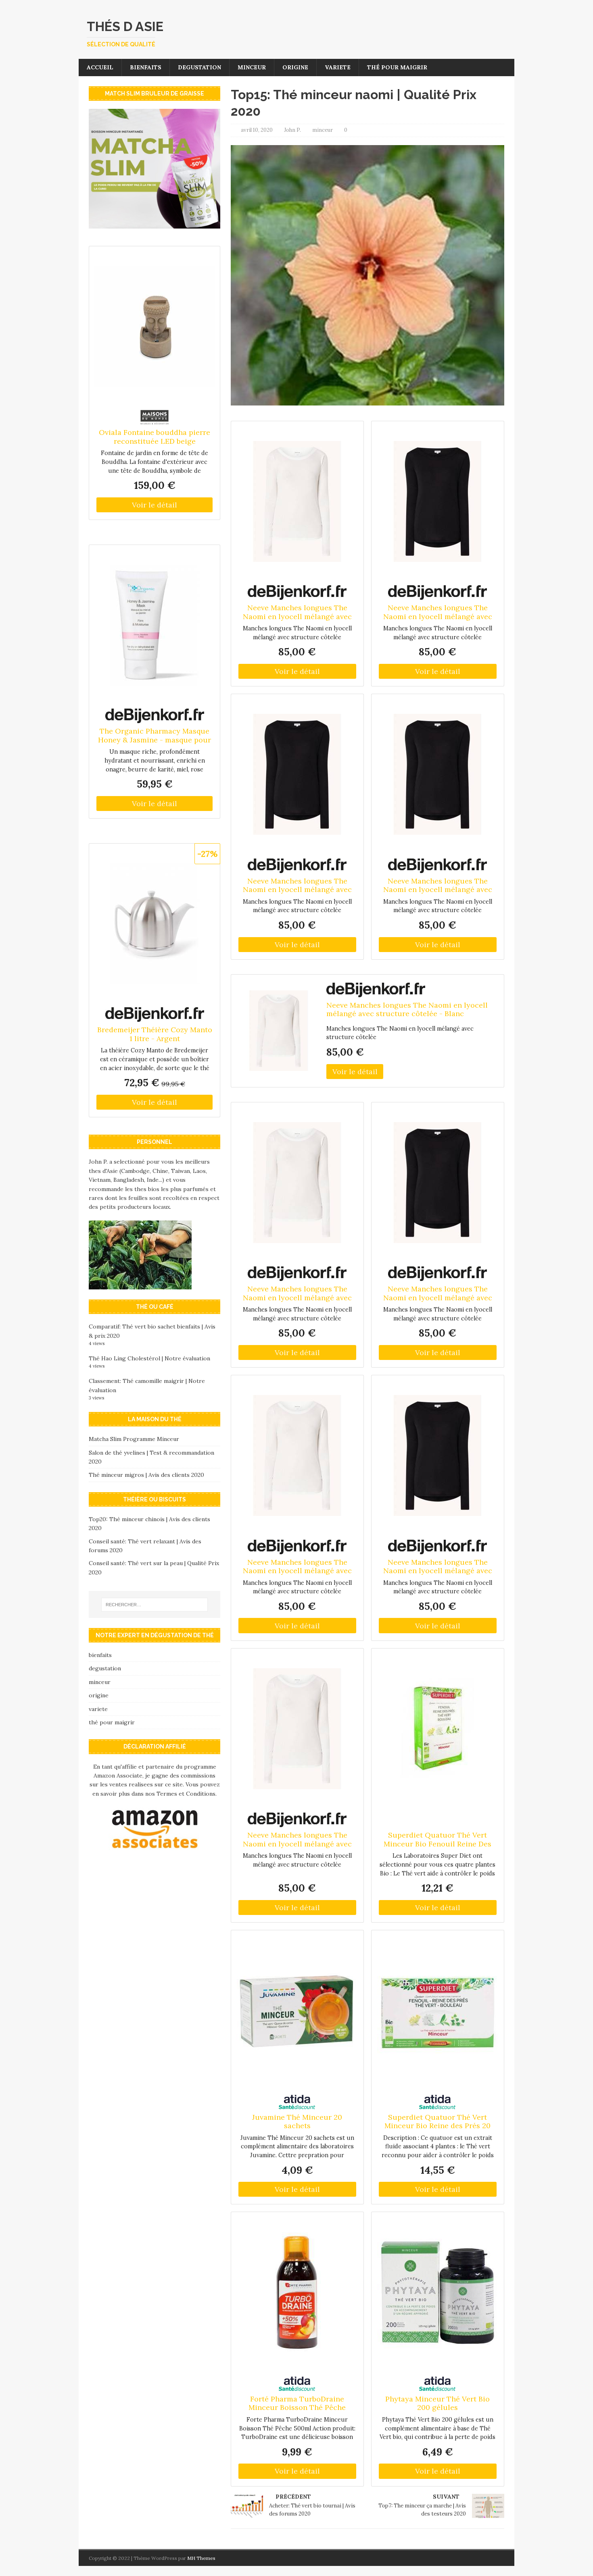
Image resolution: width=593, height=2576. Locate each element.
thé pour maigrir (397, 67)
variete (338, 67)
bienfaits (146, 67)
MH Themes (201, 2558)
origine (295, 67)
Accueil (100, 67)
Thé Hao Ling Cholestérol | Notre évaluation (149, 1358)
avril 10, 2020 (257, 130)
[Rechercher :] (155, 1605)
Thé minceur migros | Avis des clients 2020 (146, 1475)
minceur (252, 67)
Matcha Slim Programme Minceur (134, 1439)
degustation (199, 67)
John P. (292, 130)
